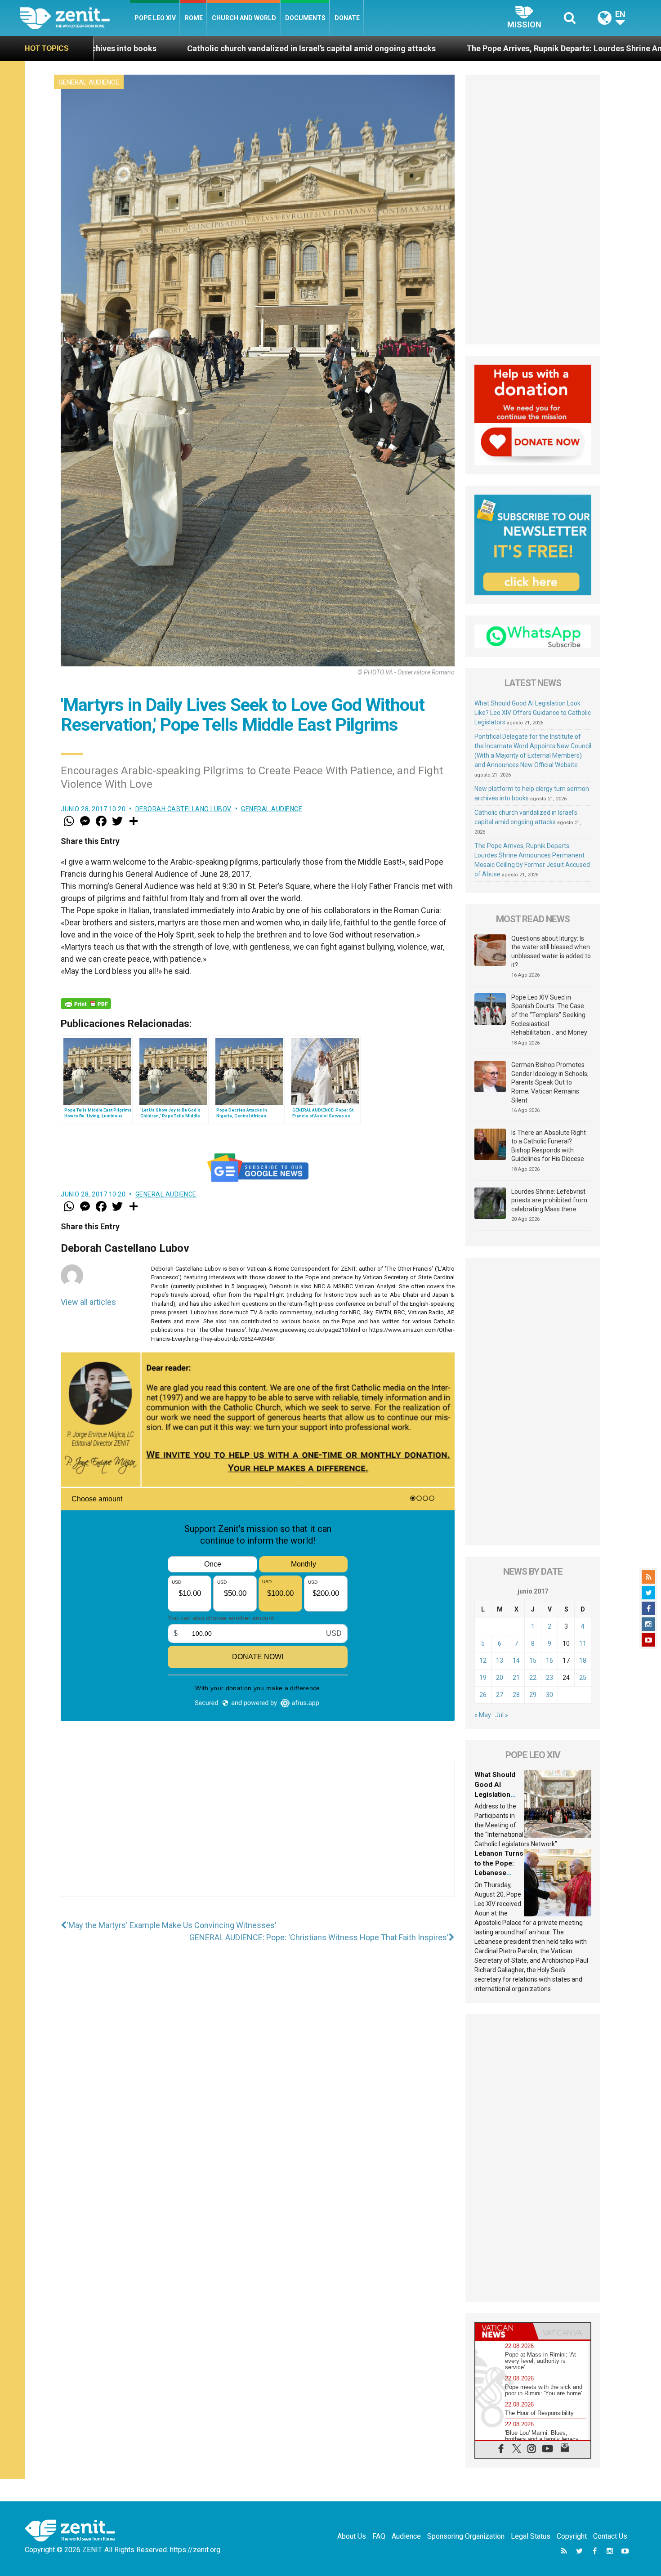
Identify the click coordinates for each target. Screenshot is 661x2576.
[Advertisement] (258, 1838)
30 (549, 1695)
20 (500, 1678)
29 (533, 1695)
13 (500, 1661)
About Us (352, 2536)
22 (533, 1678)
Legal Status (531, 2536)
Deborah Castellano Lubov (183, 809)
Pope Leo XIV (155, 18)
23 (549, 1678)
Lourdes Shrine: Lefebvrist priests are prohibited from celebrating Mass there (549, 1200)
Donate (347, 18)
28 (516, 1695)
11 (583, 1643)
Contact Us (610, 2536)
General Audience (89, 82)
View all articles (88, 1302)
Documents (305, 18)
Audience (406, 2536)
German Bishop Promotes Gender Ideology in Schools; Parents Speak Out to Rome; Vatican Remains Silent (550, 1082)
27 (500, 1695)
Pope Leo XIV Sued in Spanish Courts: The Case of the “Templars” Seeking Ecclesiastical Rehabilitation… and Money (549, 1015)
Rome (194, 18)
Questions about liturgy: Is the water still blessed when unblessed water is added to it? (551, 952)
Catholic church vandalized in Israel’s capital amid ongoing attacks (128, 48)
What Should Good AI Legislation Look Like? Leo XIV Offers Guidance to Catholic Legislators (533, 713)
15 (533, 1661)
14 (516, 1661)
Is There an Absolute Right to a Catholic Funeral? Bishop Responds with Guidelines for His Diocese (549, 1146)
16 (549, 1661)
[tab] (504, 2331)
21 (516, 1678)
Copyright (572, 2536)
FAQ (379, 2536)
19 (483, 1678)
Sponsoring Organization (466, 2536)
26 (483, 1695)
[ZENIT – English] (75, 18)
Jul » (502, 1715)
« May (483, 1715)
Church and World (244, 18)
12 (483, 1661)
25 (583, 1678)
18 (583, 1661)
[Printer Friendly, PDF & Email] (86, 1004)
